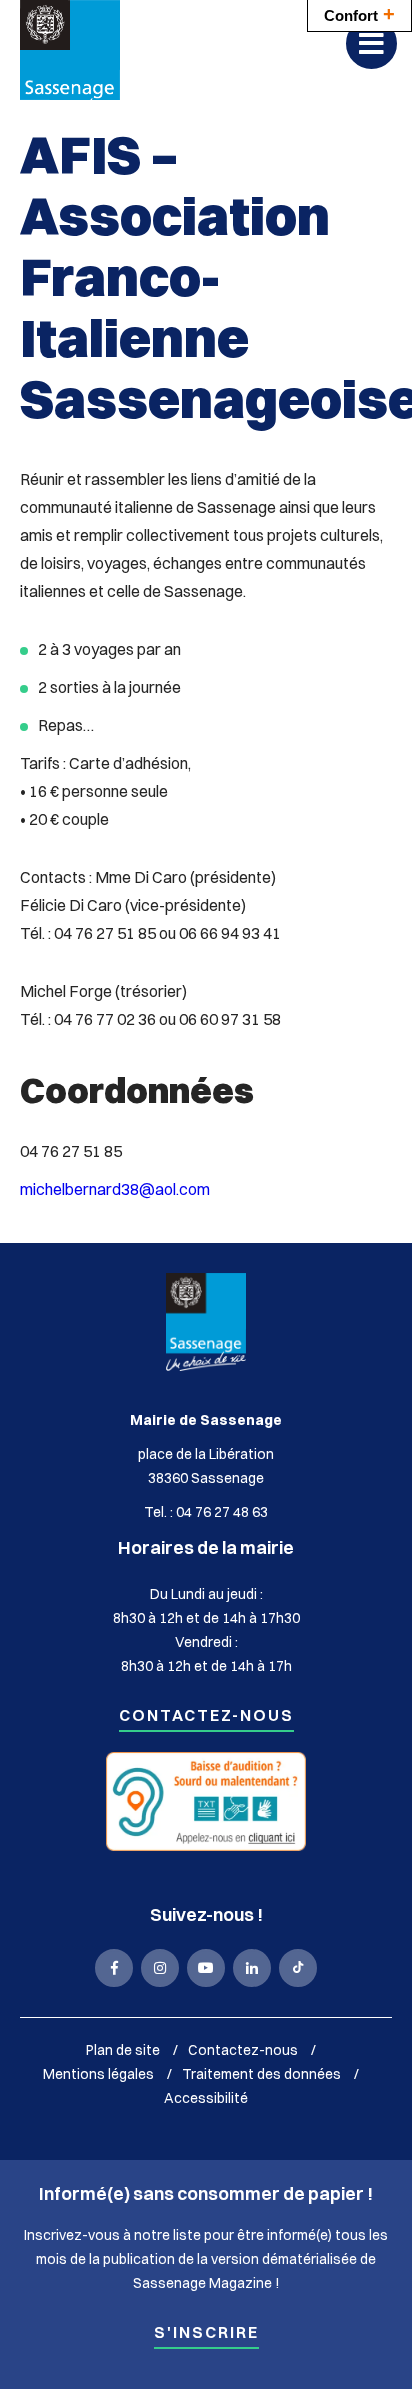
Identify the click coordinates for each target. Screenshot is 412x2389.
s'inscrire (206, 2333)
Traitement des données (261, 2074)
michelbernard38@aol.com (115, 1189)
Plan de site (123, 2050)
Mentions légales (98, 2074)
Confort (359, 14)
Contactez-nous (206, 1716)
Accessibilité (206, 2098)
